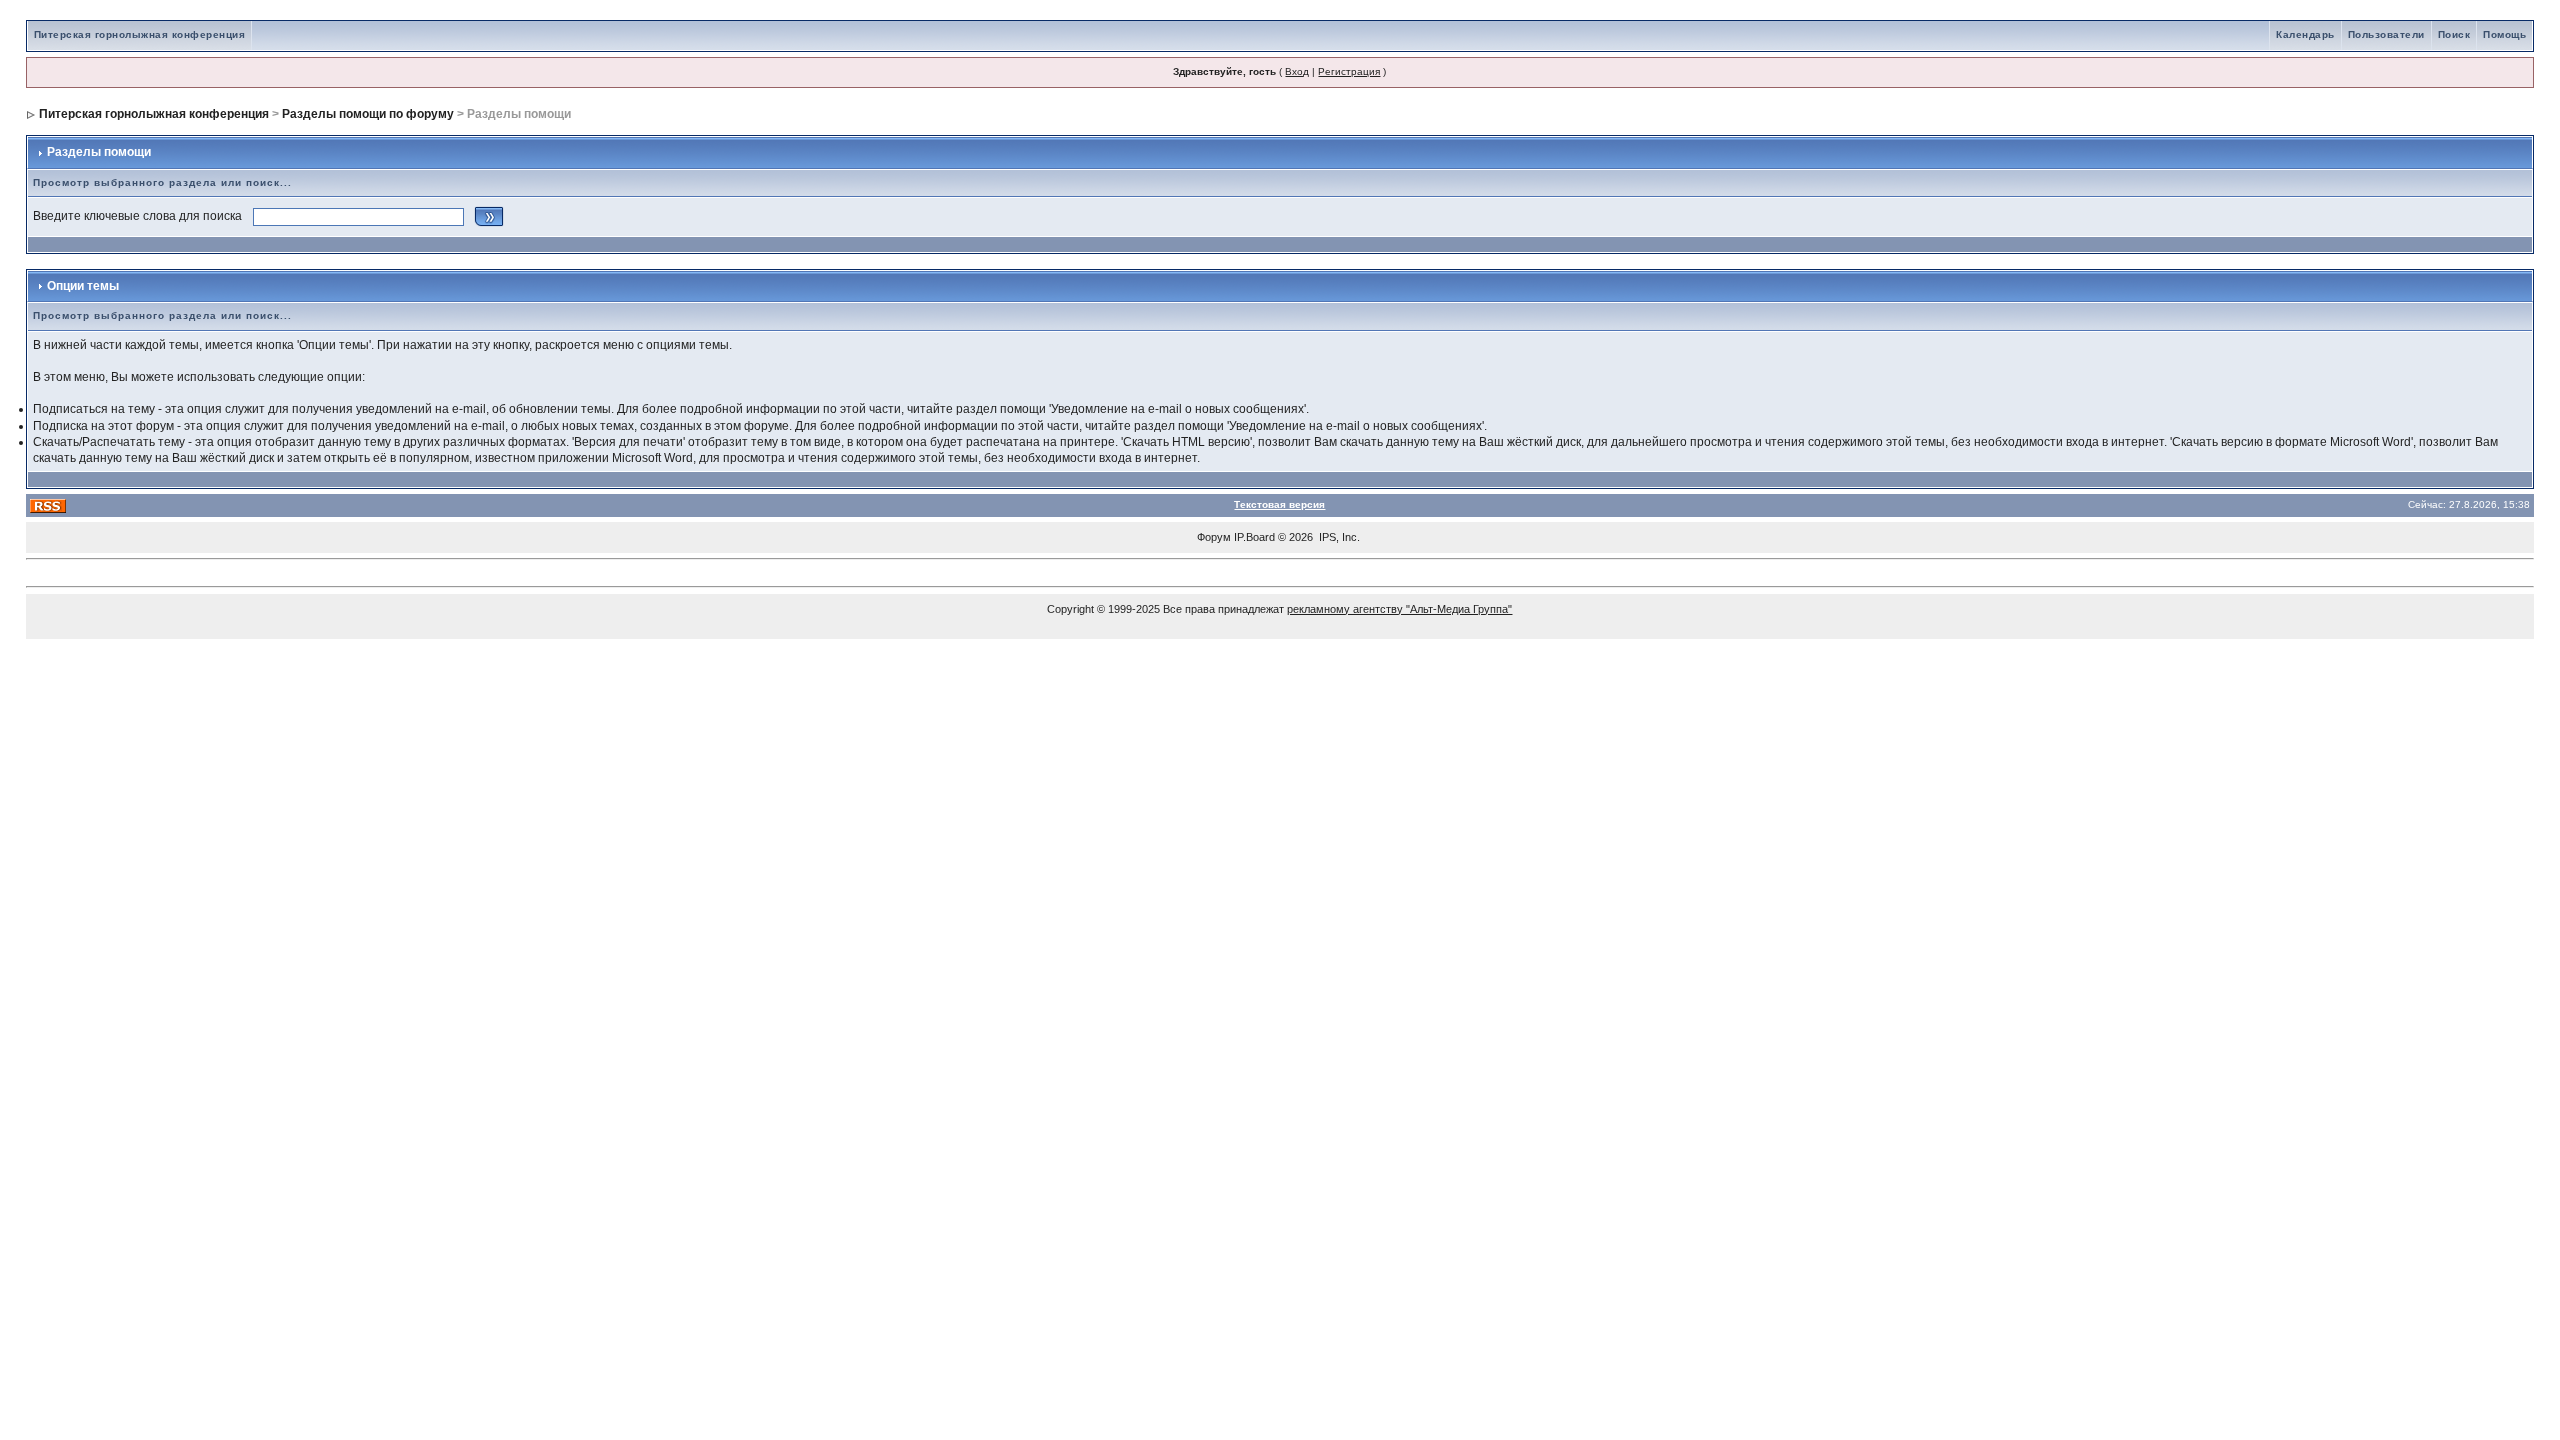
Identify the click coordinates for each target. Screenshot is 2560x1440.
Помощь (2504, 34)
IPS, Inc (1338, 537)
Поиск (2454, 34)
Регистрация (1349, 71)
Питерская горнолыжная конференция (140, 34)
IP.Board (1254, 537)
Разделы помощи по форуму (368, 114)
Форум (1214, 537)
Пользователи (2386, 34)
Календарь (2305, 34)
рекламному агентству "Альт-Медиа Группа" (1399, 609)
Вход (1297, 71)
